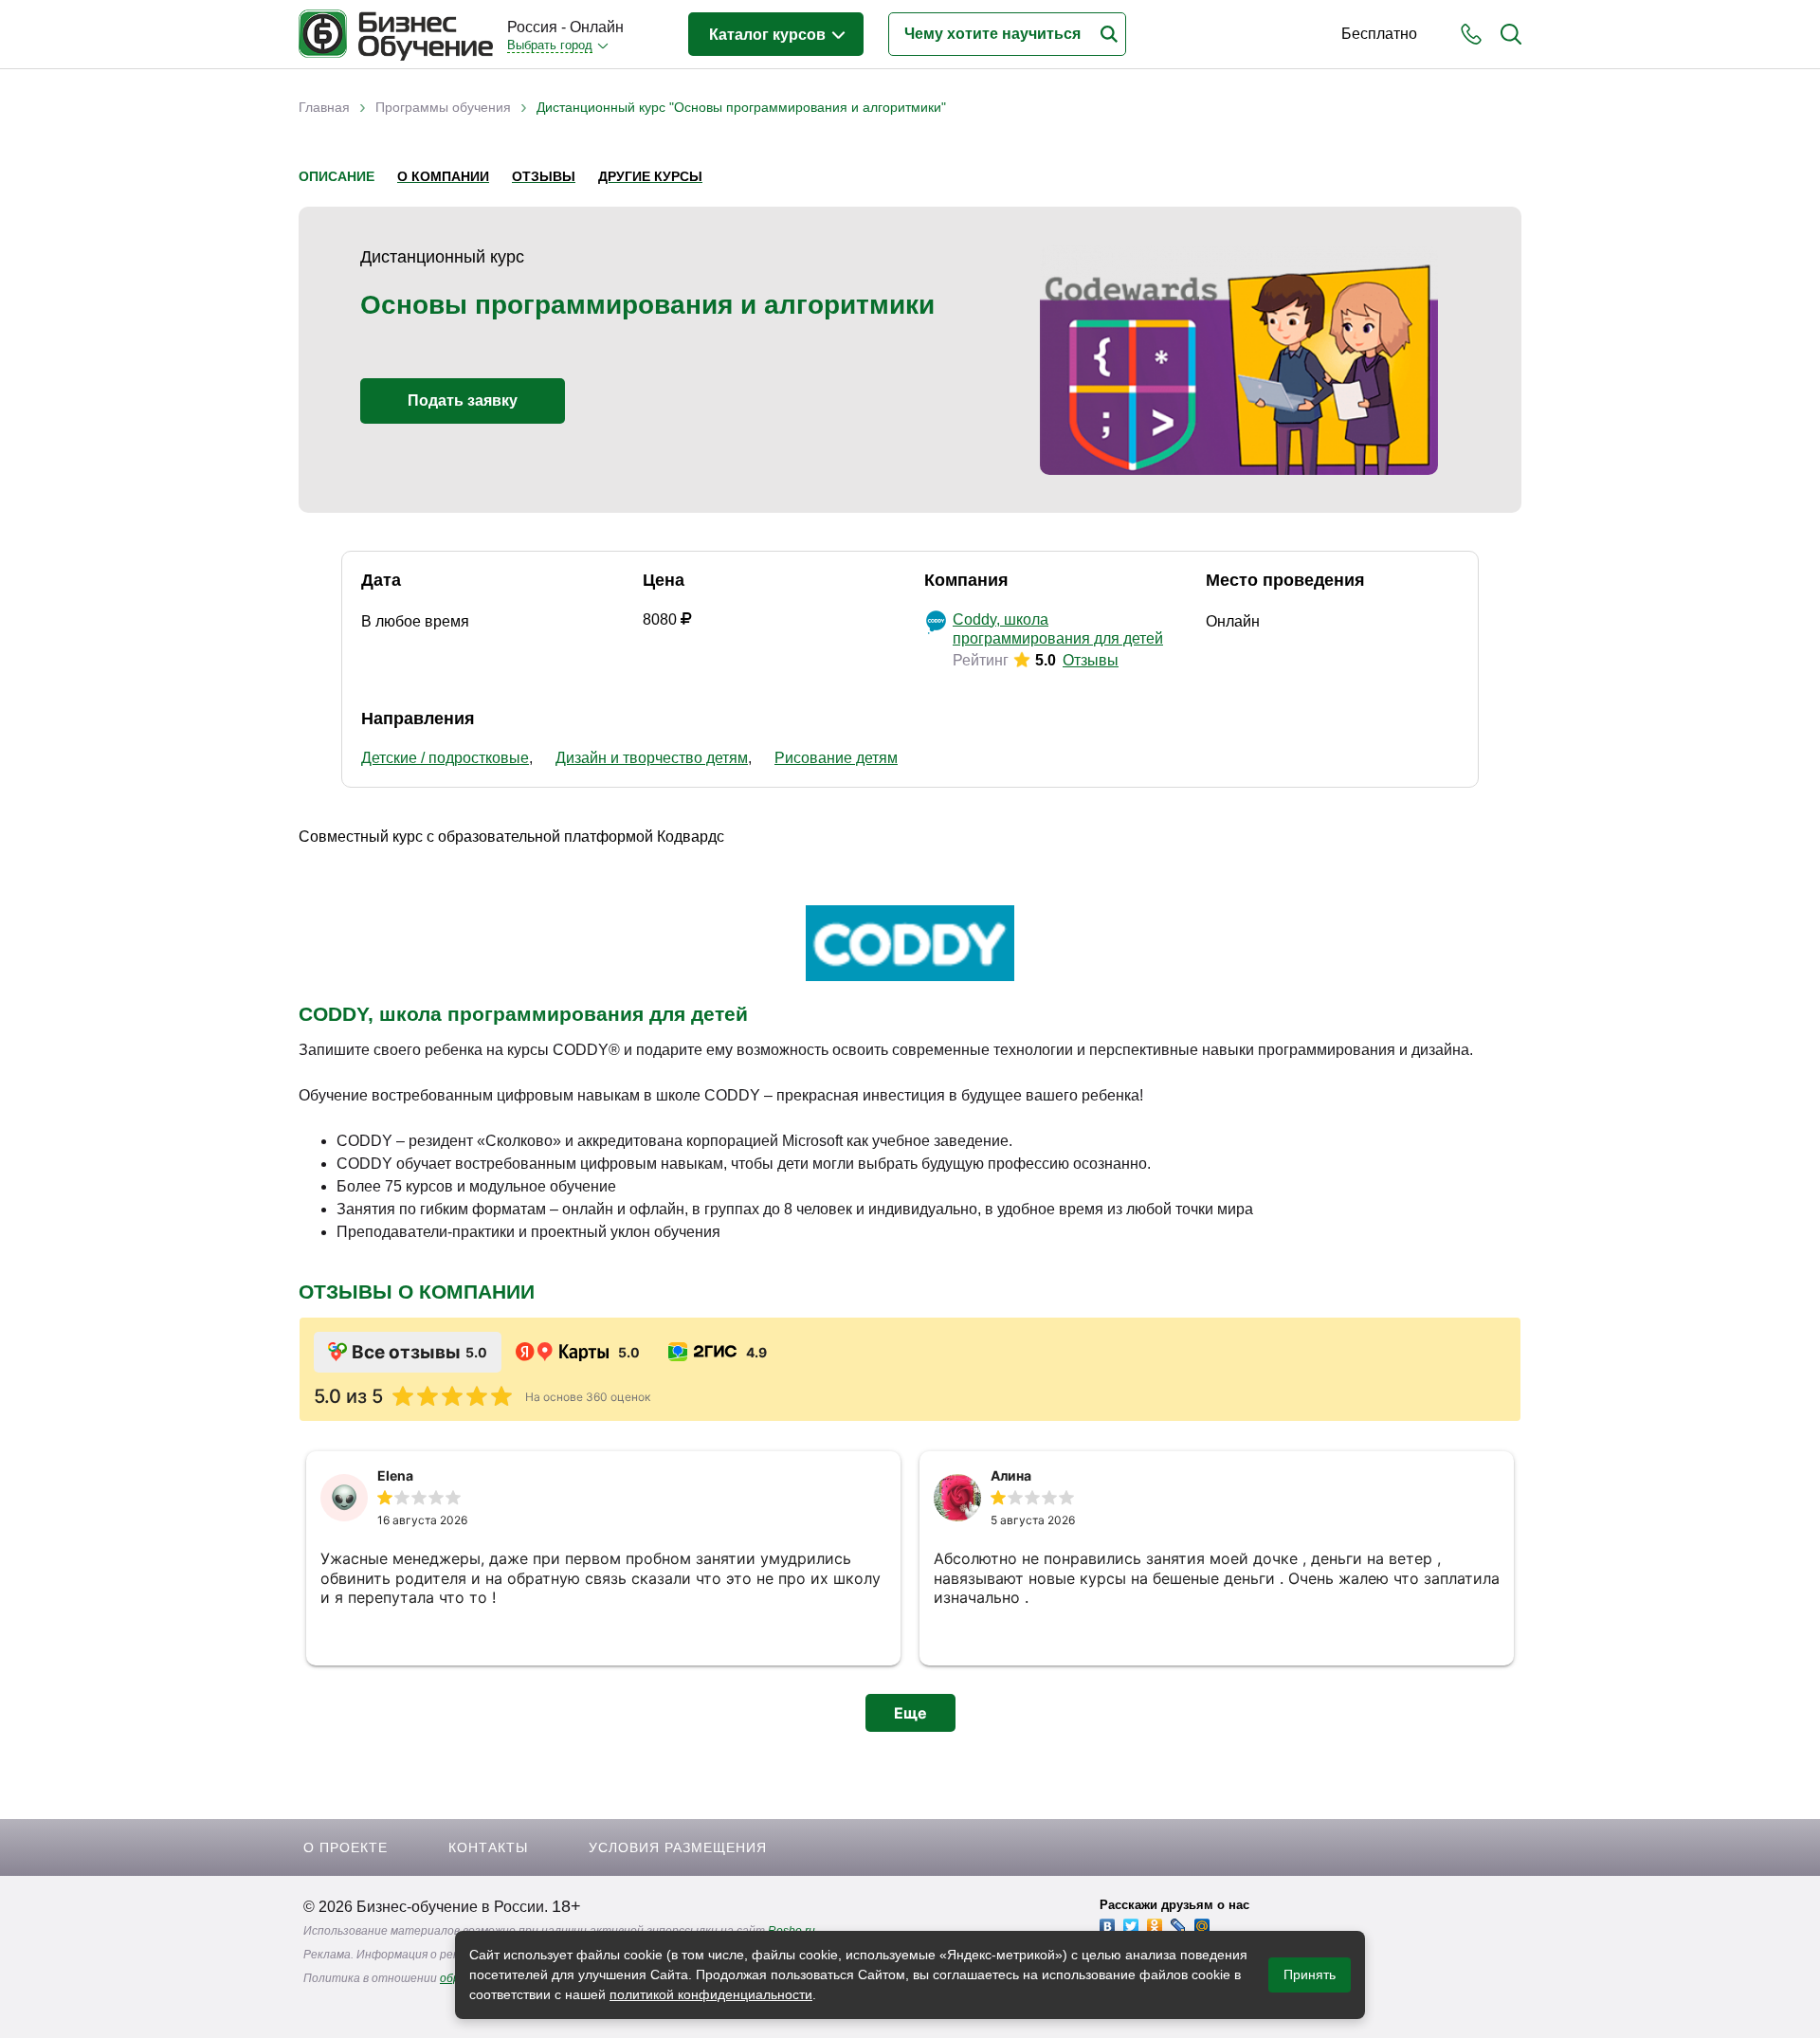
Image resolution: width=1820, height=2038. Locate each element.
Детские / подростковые (445, 758)
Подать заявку (463, 400)
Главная (324, 107)
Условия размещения (678, 1847)
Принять (1310, 1974)
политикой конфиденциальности (711, 1994)
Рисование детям (836, 758)
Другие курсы (650, 176)
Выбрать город (550, 45)
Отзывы (544, 176)
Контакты (488, 1847)
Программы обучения (443, 107)
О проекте (346, 1847)
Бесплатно (1379, 34)
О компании (443, 176)
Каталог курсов (769, 35)
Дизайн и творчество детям (652, 758)
